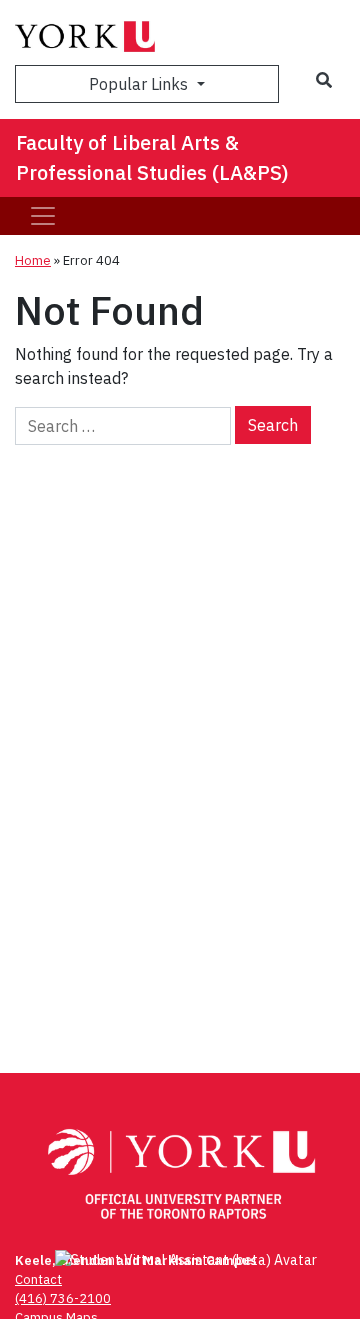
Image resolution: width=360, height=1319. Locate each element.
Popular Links (140, 84)
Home (33, 260)
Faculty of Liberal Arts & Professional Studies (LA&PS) (152, 157)
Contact (38, 1279)
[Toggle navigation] (43, 216)
